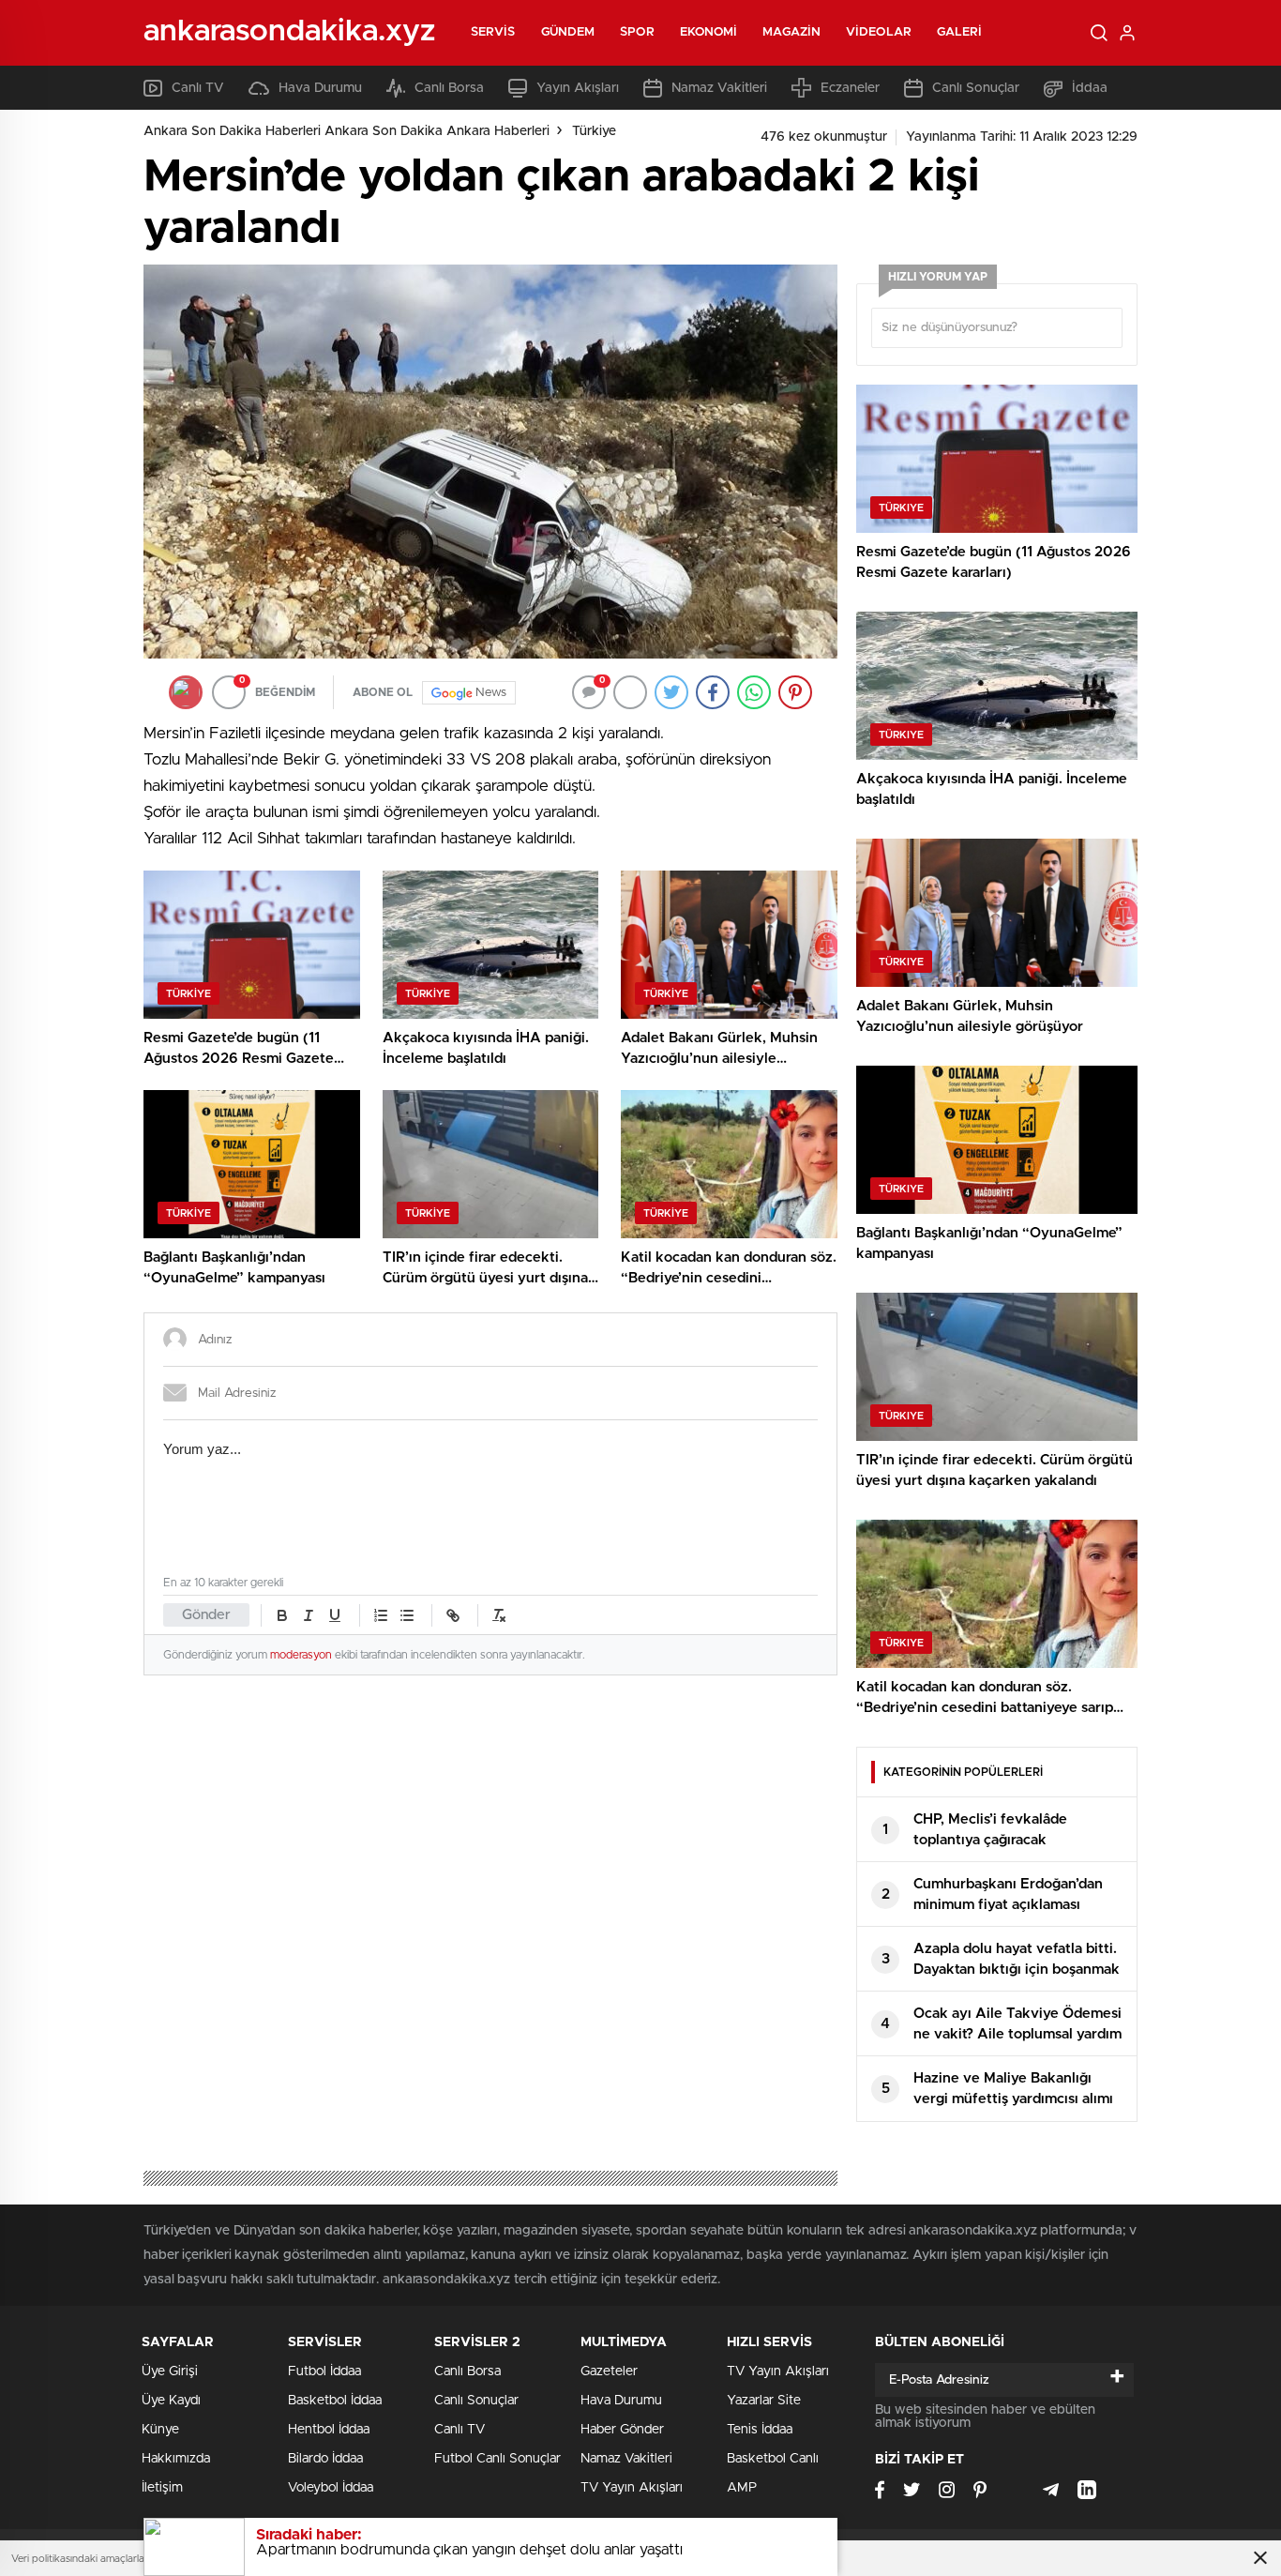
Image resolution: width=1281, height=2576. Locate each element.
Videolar (879, 32)
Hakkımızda (176, 2459)
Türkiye (594, 131)
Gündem (568, 32)
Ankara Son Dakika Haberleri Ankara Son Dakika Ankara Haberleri (347, 131)
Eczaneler (850, 88)
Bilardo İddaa (325, 2459)
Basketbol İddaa (335, 2401)
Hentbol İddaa (329, 2430)
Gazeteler (609, 2371)
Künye (160, 2430)
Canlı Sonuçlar (976, 88)
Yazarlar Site (764, 2401)
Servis (493, 32)
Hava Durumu (320, 88)
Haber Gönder (622, 2430)
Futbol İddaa (324, 2371)
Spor (637, 32)
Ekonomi (709, 32)
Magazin (791, 32)
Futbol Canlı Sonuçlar (497, 2459)
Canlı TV (198, 88)
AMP (742, 2488)
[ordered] (381, 1615)
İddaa (1090, 88)
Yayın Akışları (578, 88)
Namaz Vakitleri (719, 88)
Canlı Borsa (449, 88)
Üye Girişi (170, 2371)
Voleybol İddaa (331, 2488)
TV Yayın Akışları (632, 2488)
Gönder (206, 1615)
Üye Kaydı (171, 2401)
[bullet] (407, 1615)
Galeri (960, 32)
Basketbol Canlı (773, 2459)
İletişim (162, 2488)
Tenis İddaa (760, 2430)
